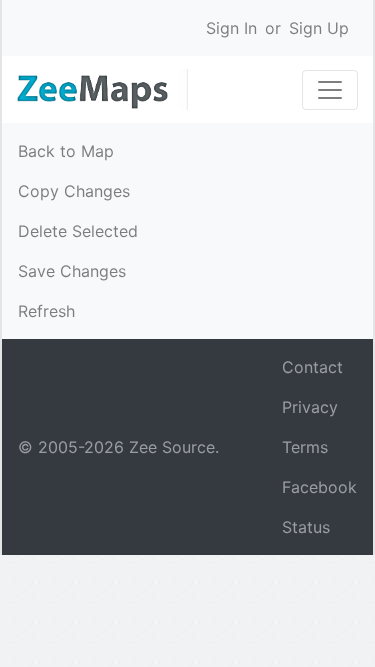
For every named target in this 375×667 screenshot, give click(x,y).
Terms (305, 447)
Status (306, 527)
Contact (312, 367)
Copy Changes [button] (74, 191)
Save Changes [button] (72, 271)
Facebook (319, 487)
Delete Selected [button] (78, 231)
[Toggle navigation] (330, 90)
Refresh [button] (46, 311)
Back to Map (66, 151)
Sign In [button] (231, 28)
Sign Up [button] (319, 28)
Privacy (310, 407)
